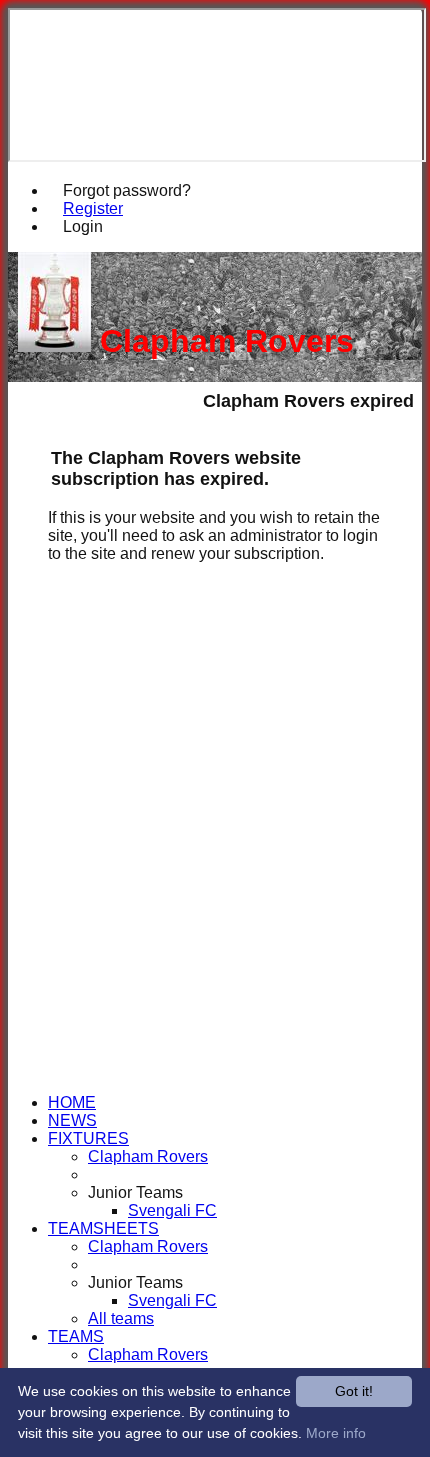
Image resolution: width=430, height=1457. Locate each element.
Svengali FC (172, 1210)
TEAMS (76, 1336)
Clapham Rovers (148, 1156)
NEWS (72, 1120)
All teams (121, 1318)
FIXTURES (88, 1138)
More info (336, 1433)
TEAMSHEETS (103, 1228)
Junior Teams (135, 1192)
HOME (72, 1102)
